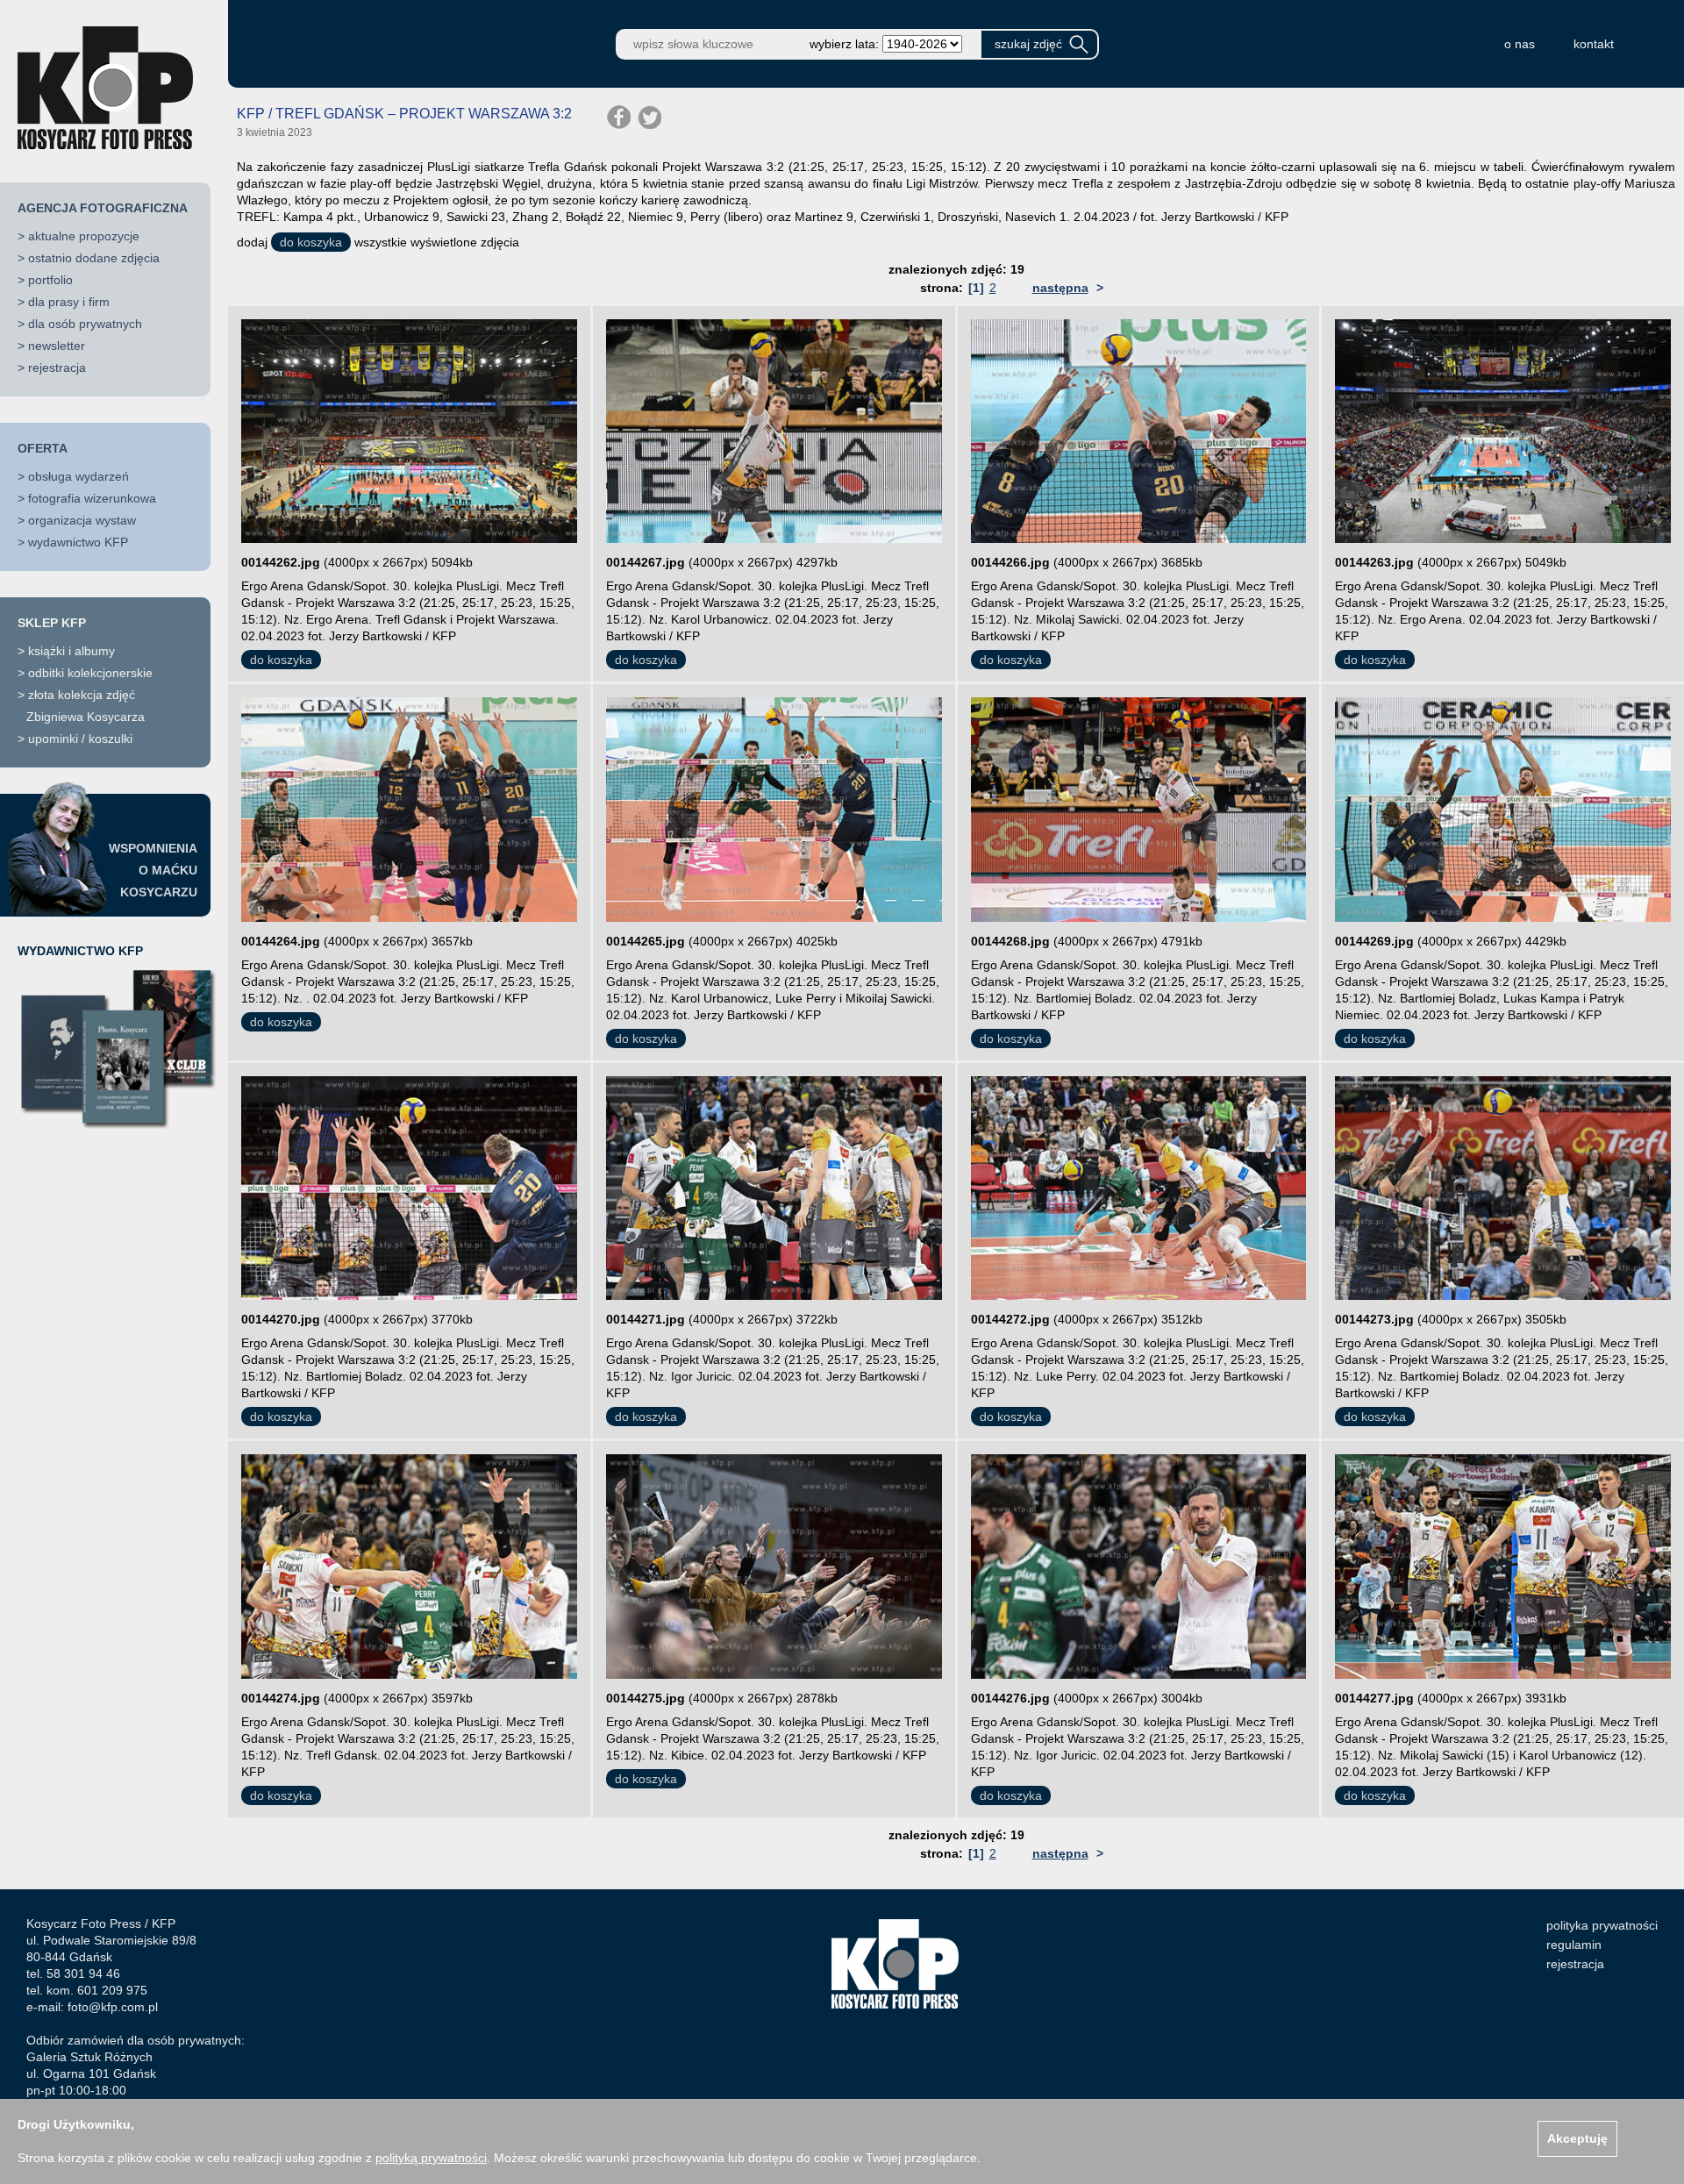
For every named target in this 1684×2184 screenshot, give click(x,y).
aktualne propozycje (84, 236)
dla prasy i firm (69, 302)
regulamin (1574, 1945)
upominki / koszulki (80, 739)
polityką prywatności (431, 2158)
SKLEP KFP (52, 623)
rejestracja (57, 368)
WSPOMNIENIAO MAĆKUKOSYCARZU (153, 870)
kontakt (1594, 44)
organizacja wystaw (82, 520)
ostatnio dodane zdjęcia (94, 258)
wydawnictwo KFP (78, 542)
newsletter (57, 346)
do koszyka (311, 242)
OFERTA (43, 448)
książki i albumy (71, 651)
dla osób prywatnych (85, 324)
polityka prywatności (1602, 1925)
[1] (976, 288)
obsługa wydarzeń (78, 476)
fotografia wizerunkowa (92, 498)
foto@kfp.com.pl (113, 2007)
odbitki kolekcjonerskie (90, 673)
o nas (1520, 44)
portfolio (50, 280)
